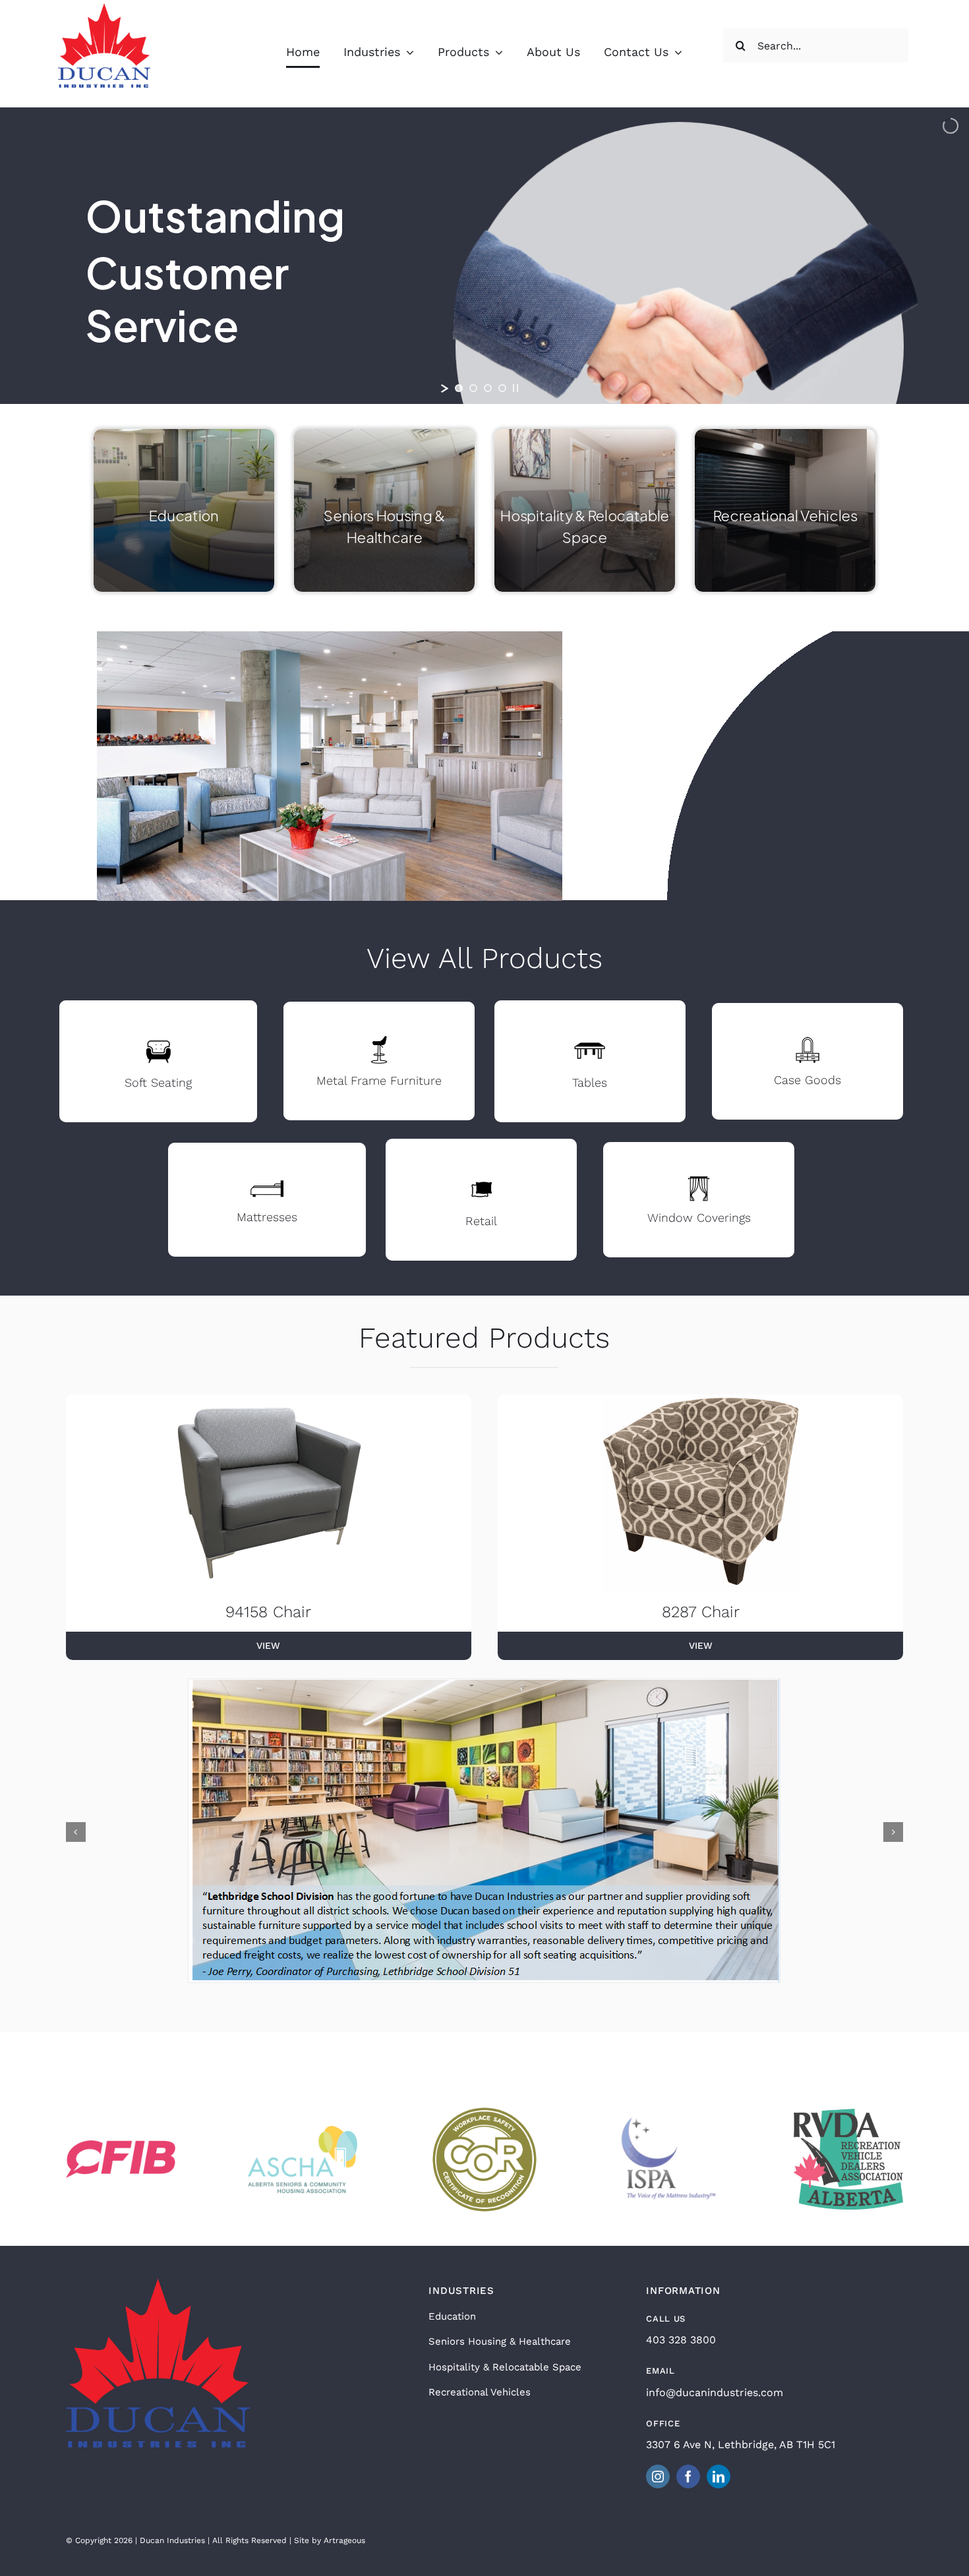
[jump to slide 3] (488, 388)
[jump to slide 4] (502, 388)
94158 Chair (268, 1612)
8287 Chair (701, 1612)
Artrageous (344, 2540)
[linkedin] (719, 2476)
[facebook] (688, 2476)
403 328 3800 (681, 2340)
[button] (76, 1832)
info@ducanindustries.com (715, 2392)
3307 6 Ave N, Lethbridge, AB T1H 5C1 (741, 2445)
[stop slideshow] (515, 388)
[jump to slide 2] (473, 388)
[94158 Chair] (269, 1493)
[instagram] (658, 2476)
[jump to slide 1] (459, 388)
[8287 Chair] (700, 1493)
